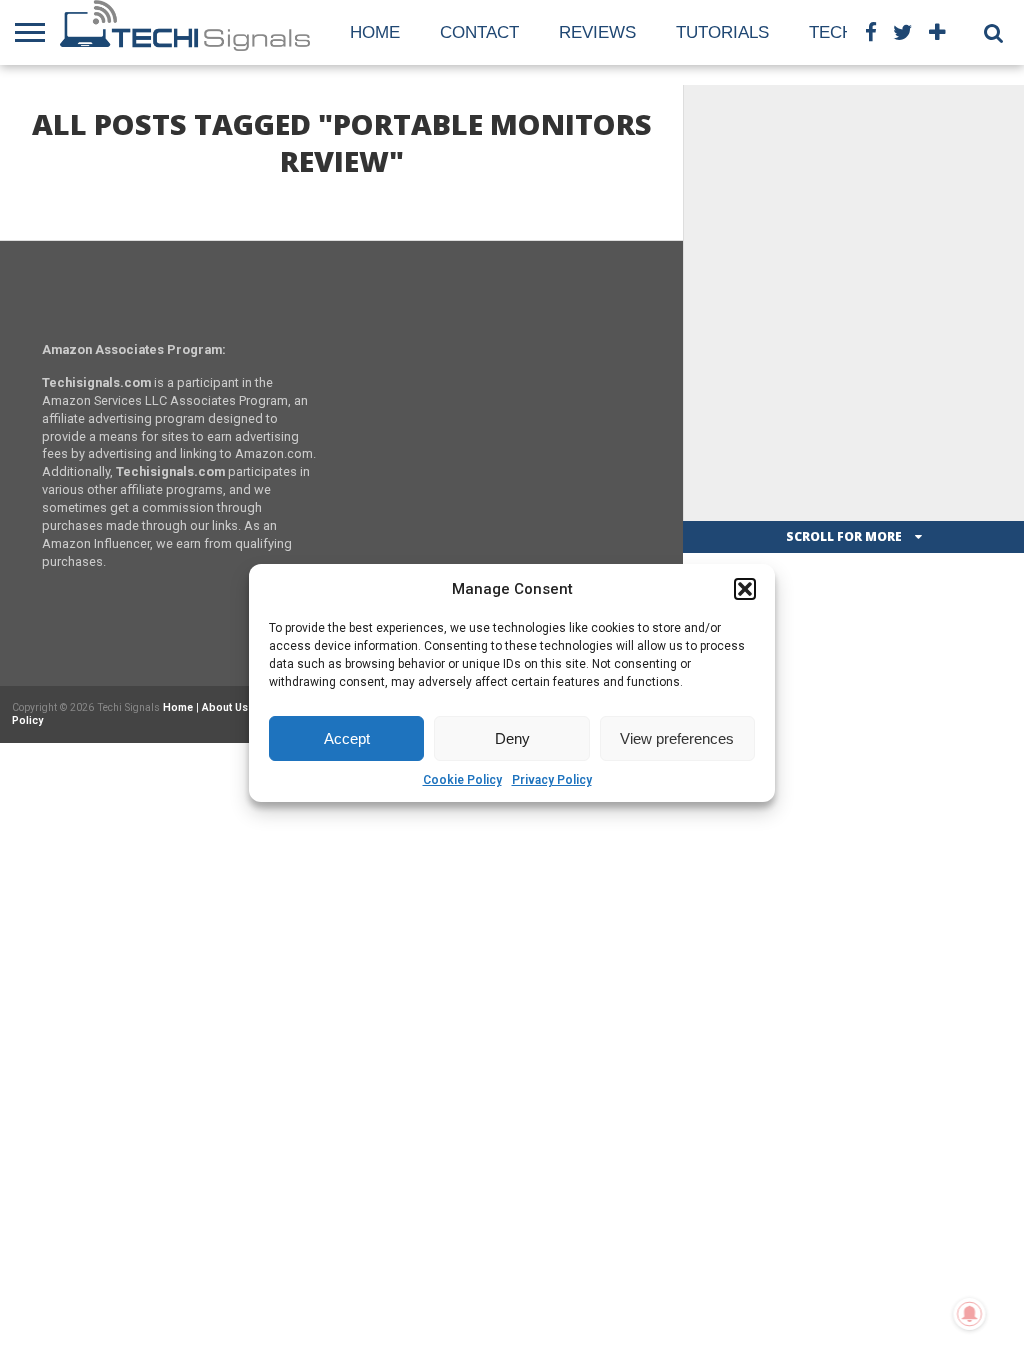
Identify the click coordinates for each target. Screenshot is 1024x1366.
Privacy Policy (552, 780)
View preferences (677, 738)
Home (375, 32)
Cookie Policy (462, 780)
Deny (512, 738)
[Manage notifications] (970, 1314)
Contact (479, 32)
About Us (225, 707)
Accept (347, 738)
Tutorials (722, 32)
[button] (745, 589)
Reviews (597, 32)
